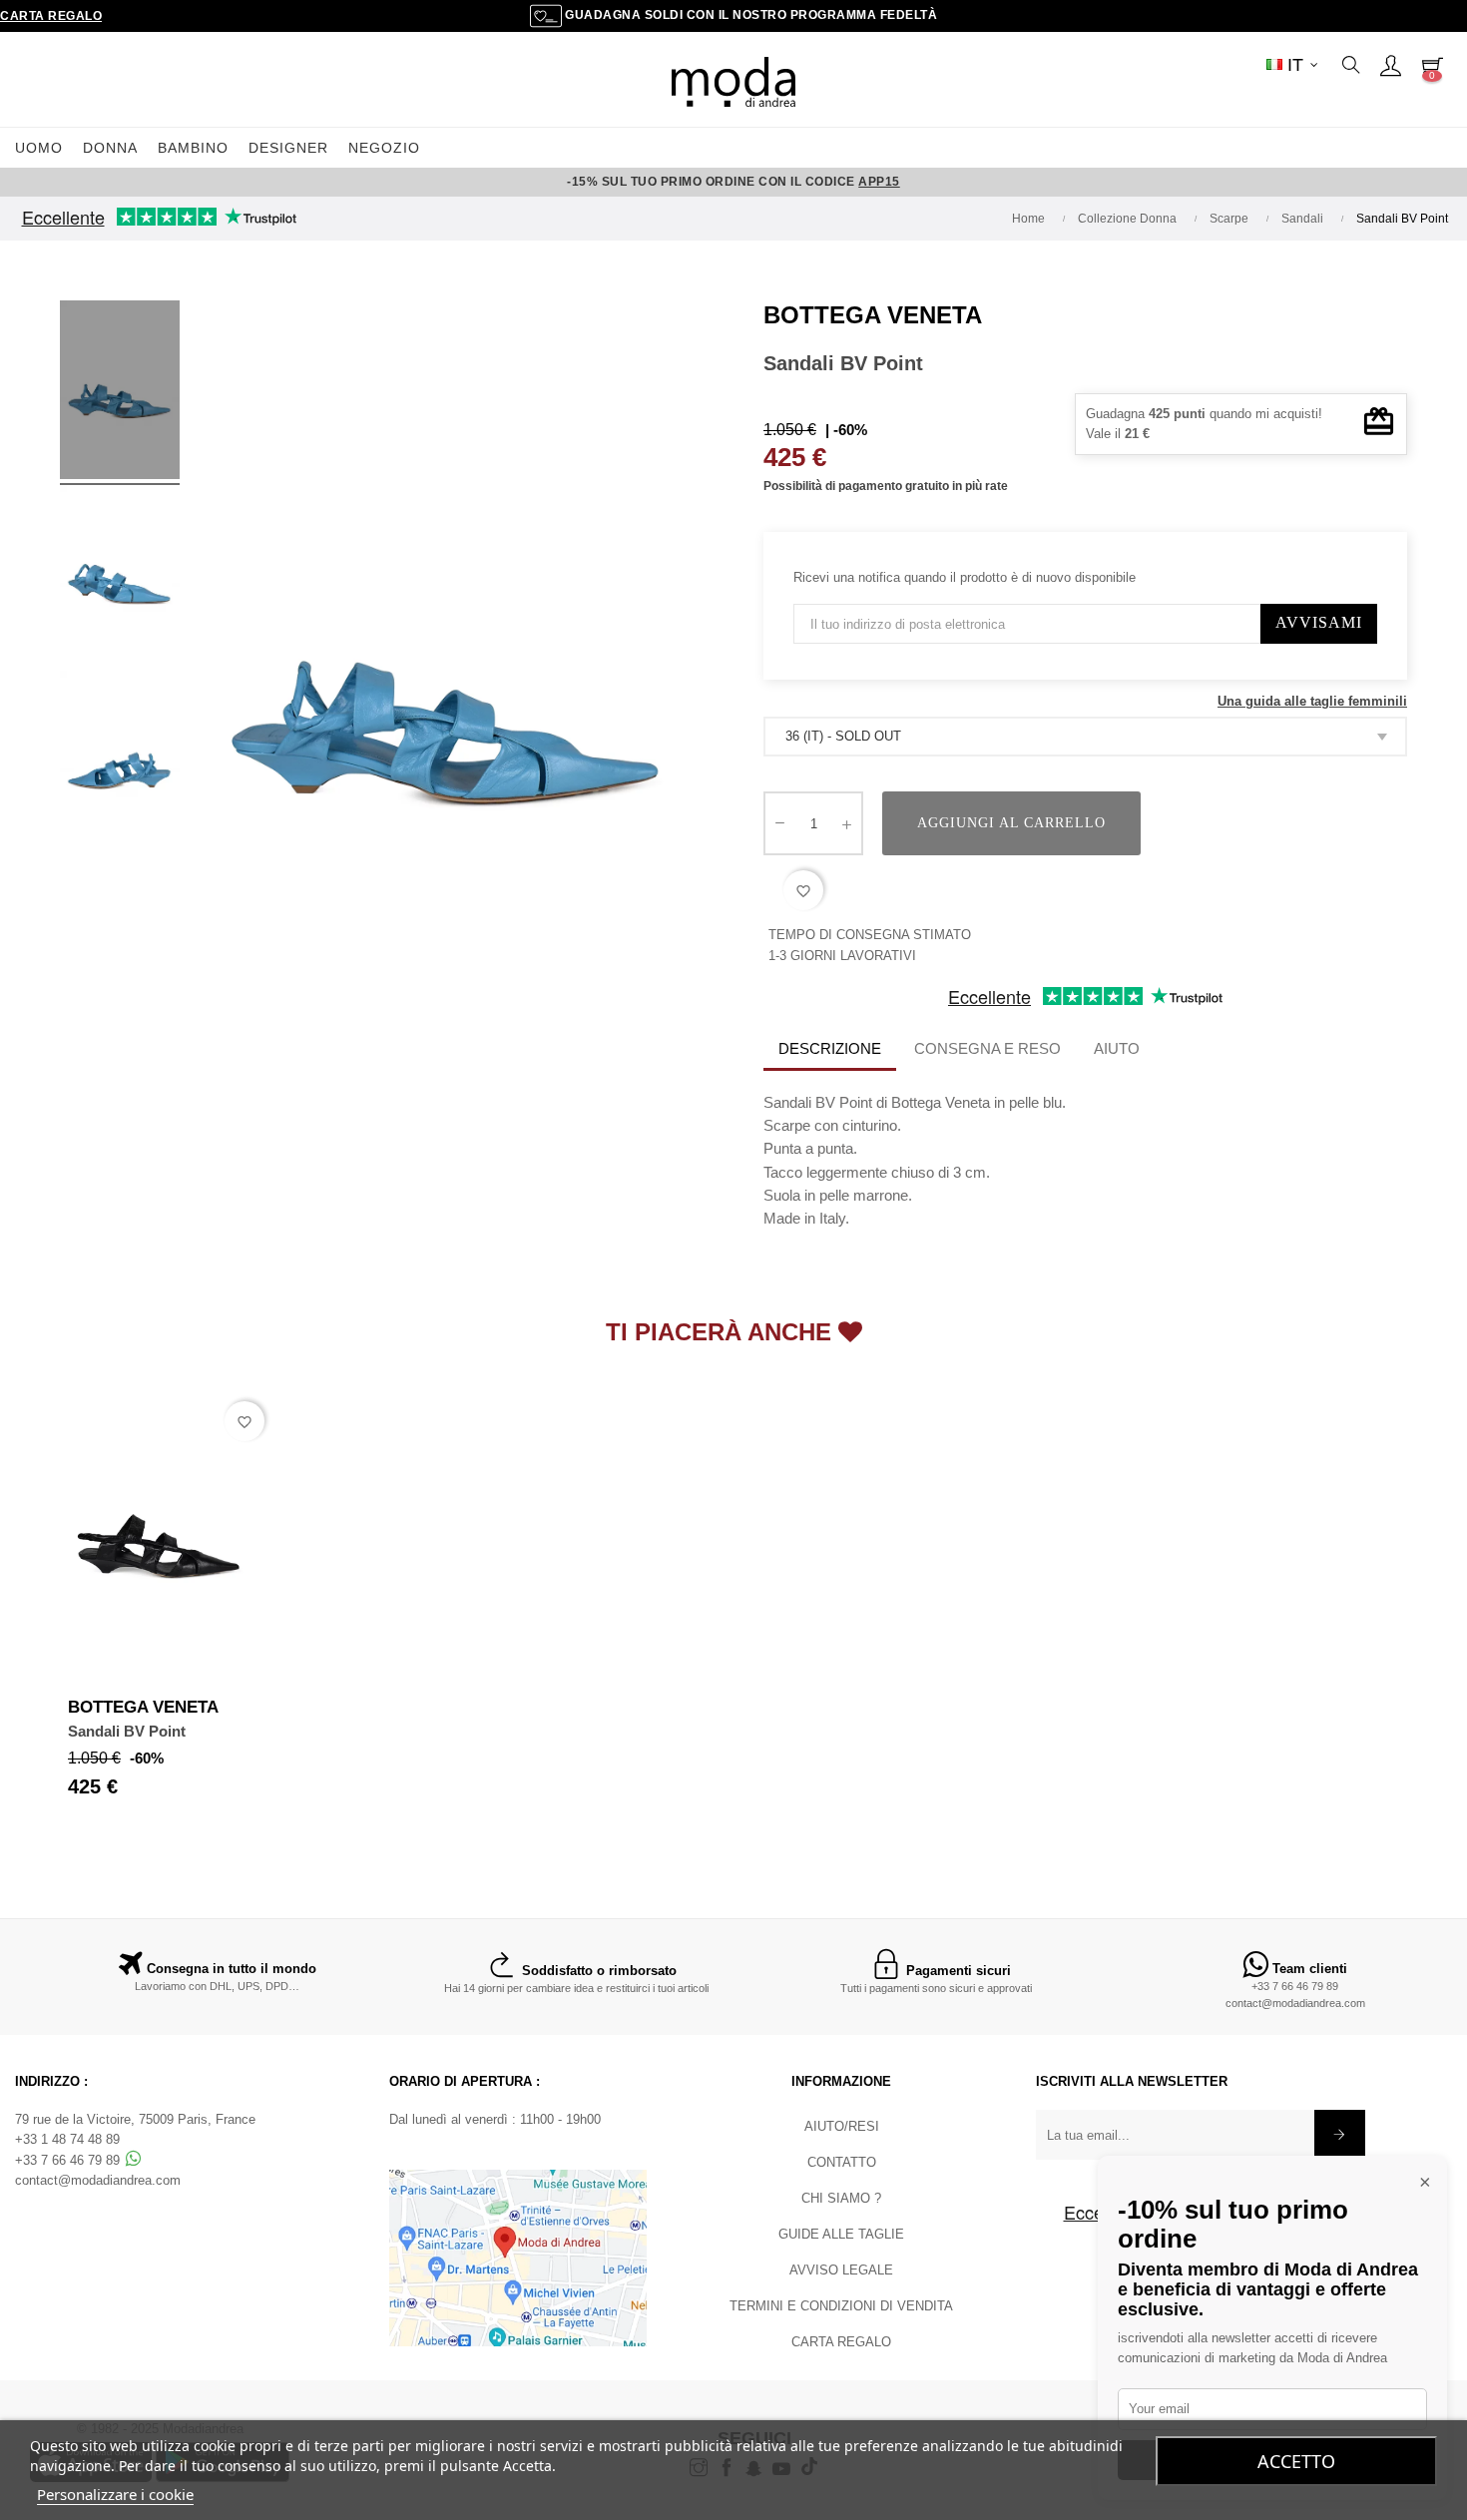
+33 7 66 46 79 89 (1295, 1986)
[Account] (1390, 65)
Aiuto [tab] (1117, 1048)
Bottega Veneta (873, 315)
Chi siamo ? (841, 2198)
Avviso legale (841, 2270)
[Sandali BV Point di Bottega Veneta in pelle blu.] (120, 393)
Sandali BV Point (127, 1731)
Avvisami (1319, 622)
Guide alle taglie (841, 2234)
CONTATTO (842, 2162)
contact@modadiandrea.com (1295, 2003)
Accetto (1296, 2461)
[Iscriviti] (1340, 2135)
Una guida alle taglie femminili (1312, 701)
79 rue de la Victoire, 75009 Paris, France (135, 2119)
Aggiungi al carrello (1011, 823)
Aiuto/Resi (842, 2126)
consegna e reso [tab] (987, 1048)
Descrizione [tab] (830, 1048)
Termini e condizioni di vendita (841, 2306)
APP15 (879, 182)
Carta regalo (51, 16)
